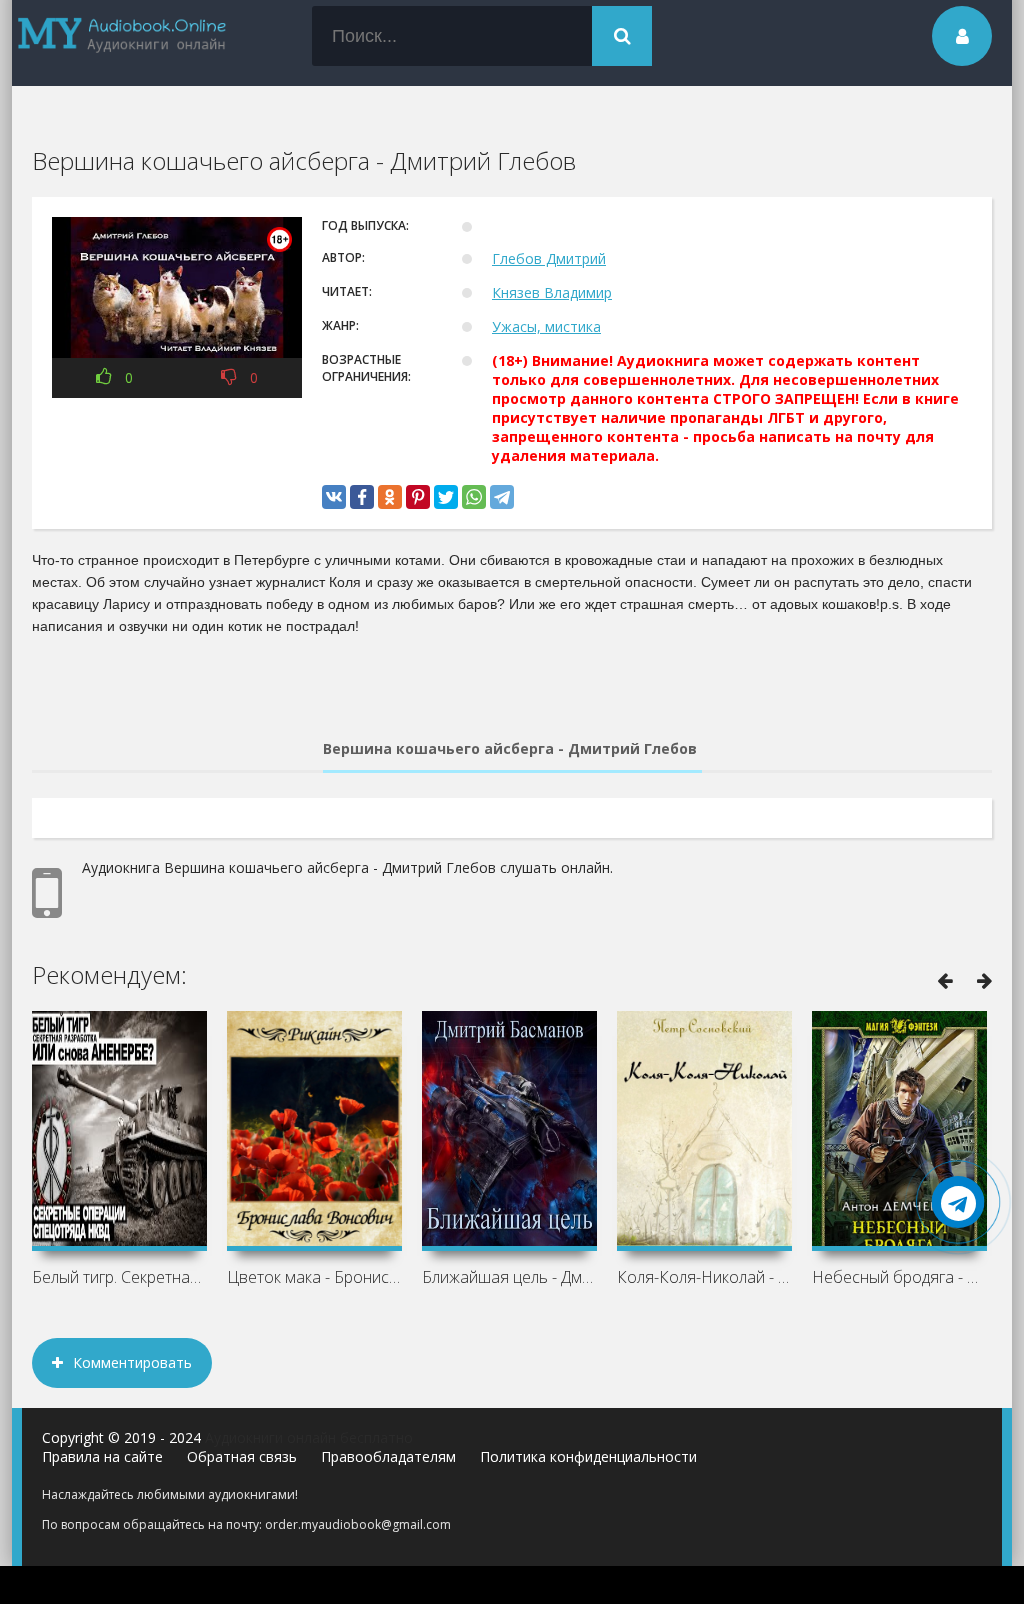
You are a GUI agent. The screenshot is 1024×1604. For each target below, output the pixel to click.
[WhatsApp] (474, 497)
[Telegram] (502, 497)
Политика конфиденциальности (588, 1456)
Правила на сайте (102, 1456)
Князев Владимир (552, 292)
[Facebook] (362, 497)
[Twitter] (446, 497)
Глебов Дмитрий (549, 258)
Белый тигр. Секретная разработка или (119, 1277)
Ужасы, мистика (546, 326)
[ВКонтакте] (334, 497)
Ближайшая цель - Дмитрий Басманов (509, 1277)
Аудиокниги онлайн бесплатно (309, 1437)
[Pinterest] (418, 497)
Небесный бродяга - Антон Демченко (899, 1277)
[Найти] (622, 36)
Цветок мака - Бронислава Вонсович (314, 1277)
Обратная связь (242, 1456)
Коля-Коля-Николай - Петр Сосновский (704, 1277)
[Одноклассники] (390, 497)
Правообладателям (388, 1456)
